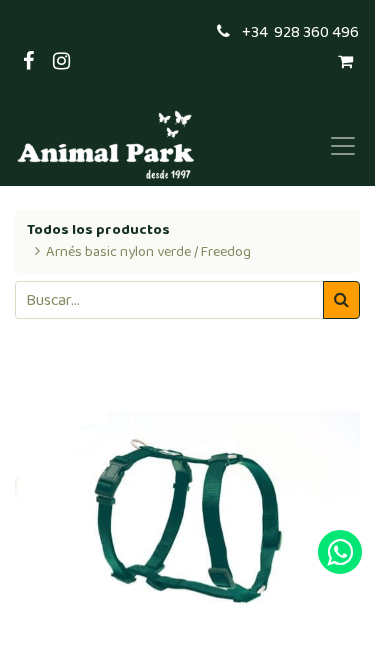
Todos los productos (98, 230)
